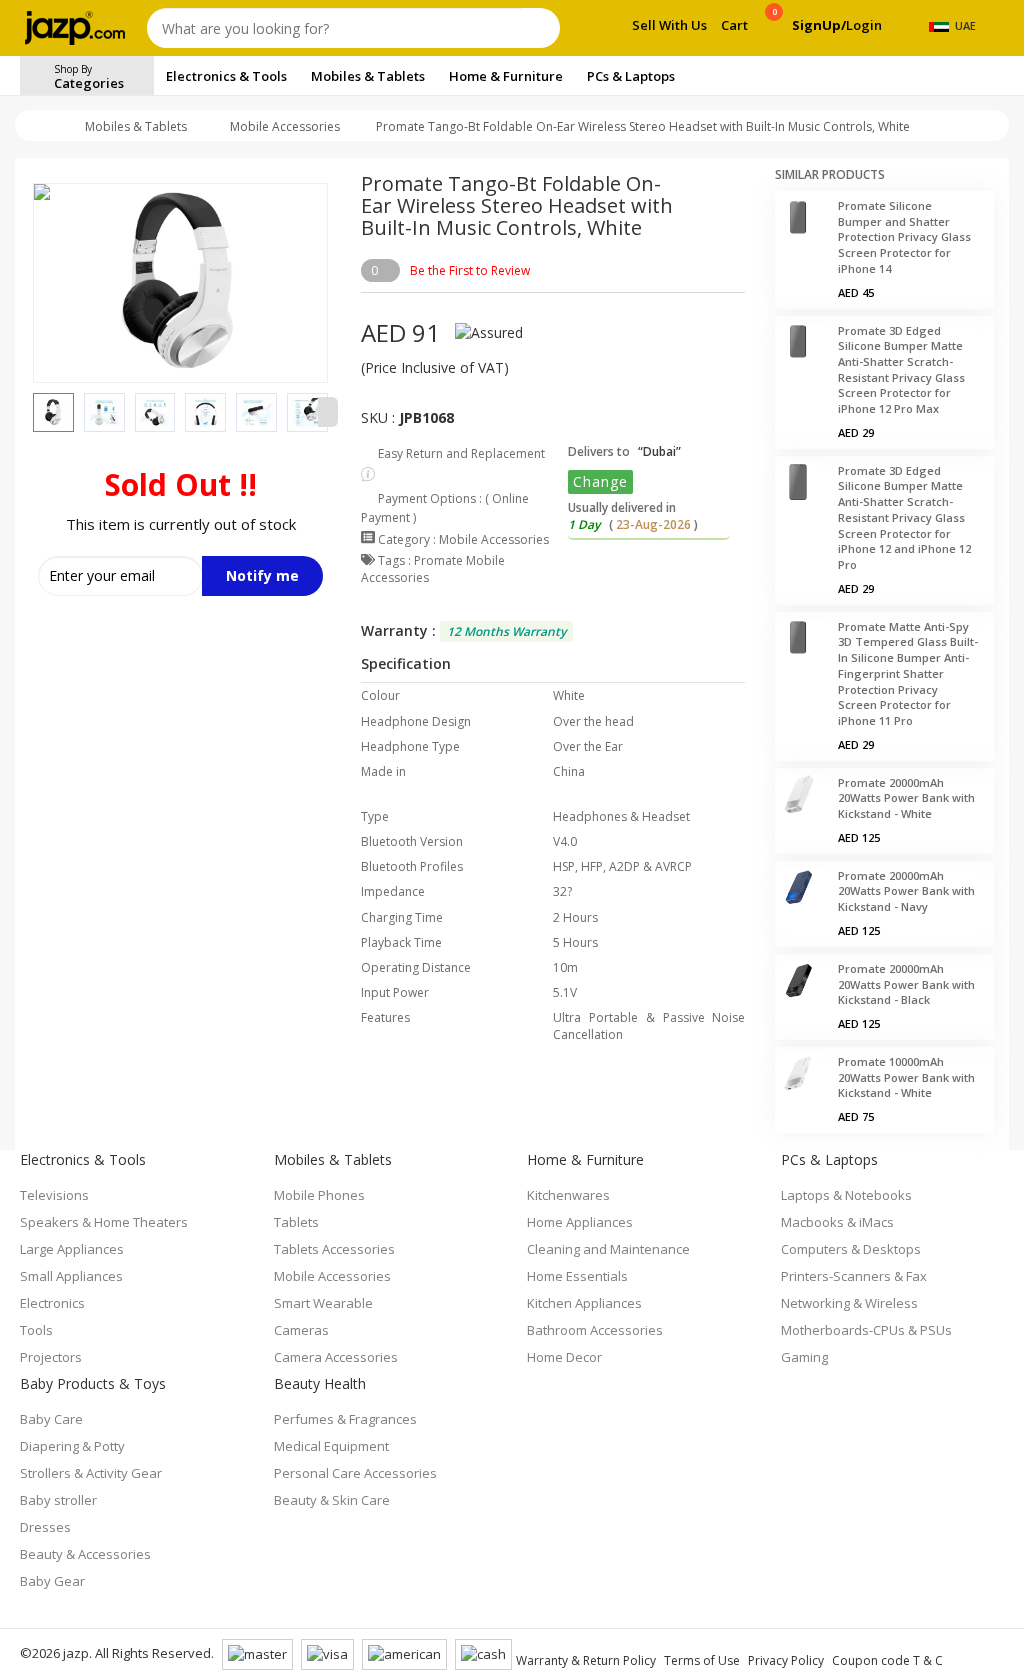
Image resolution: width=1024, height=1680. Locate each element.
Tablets (296, 1222)
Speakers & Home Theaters (104, 1222)
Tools (36, 1330)
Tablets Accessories (334, 1249)
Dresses (45, 1527)
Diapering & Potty (72, 1446)
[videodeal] (921, 76)
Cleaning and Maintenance (608, 1249)
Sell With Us (669, 25)
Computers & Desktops (851, 1249)
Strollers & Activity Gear (91, 1473)
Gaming (804, 1357)
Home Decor (564, 1357)
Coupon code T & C (887, 1660)
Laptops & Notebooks (846, 1195)
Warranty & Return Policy (586, 1660)
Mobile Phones (319, 1195)
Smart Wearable (323, 1303)
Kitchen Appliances (584, 1303)
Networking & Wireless (849, 1303)
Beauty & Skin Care (332, 1500)
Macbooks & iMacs (837, 1222)
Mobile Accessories (285, 126)
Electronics (52, 1303)
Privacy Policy (786, 1660)
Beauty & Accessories (85, 1554)
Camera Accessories (336, 1357)
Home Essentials (577, 1276)
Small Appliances (71, 1276)
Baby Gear (52, 1581)
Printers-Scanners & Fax (854, 1276)
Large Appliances (72, 1249)
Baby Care (51, 1419)
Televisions (54, 1195)
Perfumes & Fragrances (345, 1419)
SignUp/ (819, 25)
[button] (33, 412)
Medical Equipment (331, 1446)
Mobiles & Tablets (136, 126)
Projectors (51, 1357)
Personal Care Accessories (355, 1473)
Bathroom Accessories (595, 1330)
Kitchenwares (568, 1195)
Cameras (301, 1330)
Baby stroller (58, 1500)
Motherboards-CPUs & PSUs (866, 1330)
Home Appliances (580, 1222)
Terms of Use (702, 1660)
